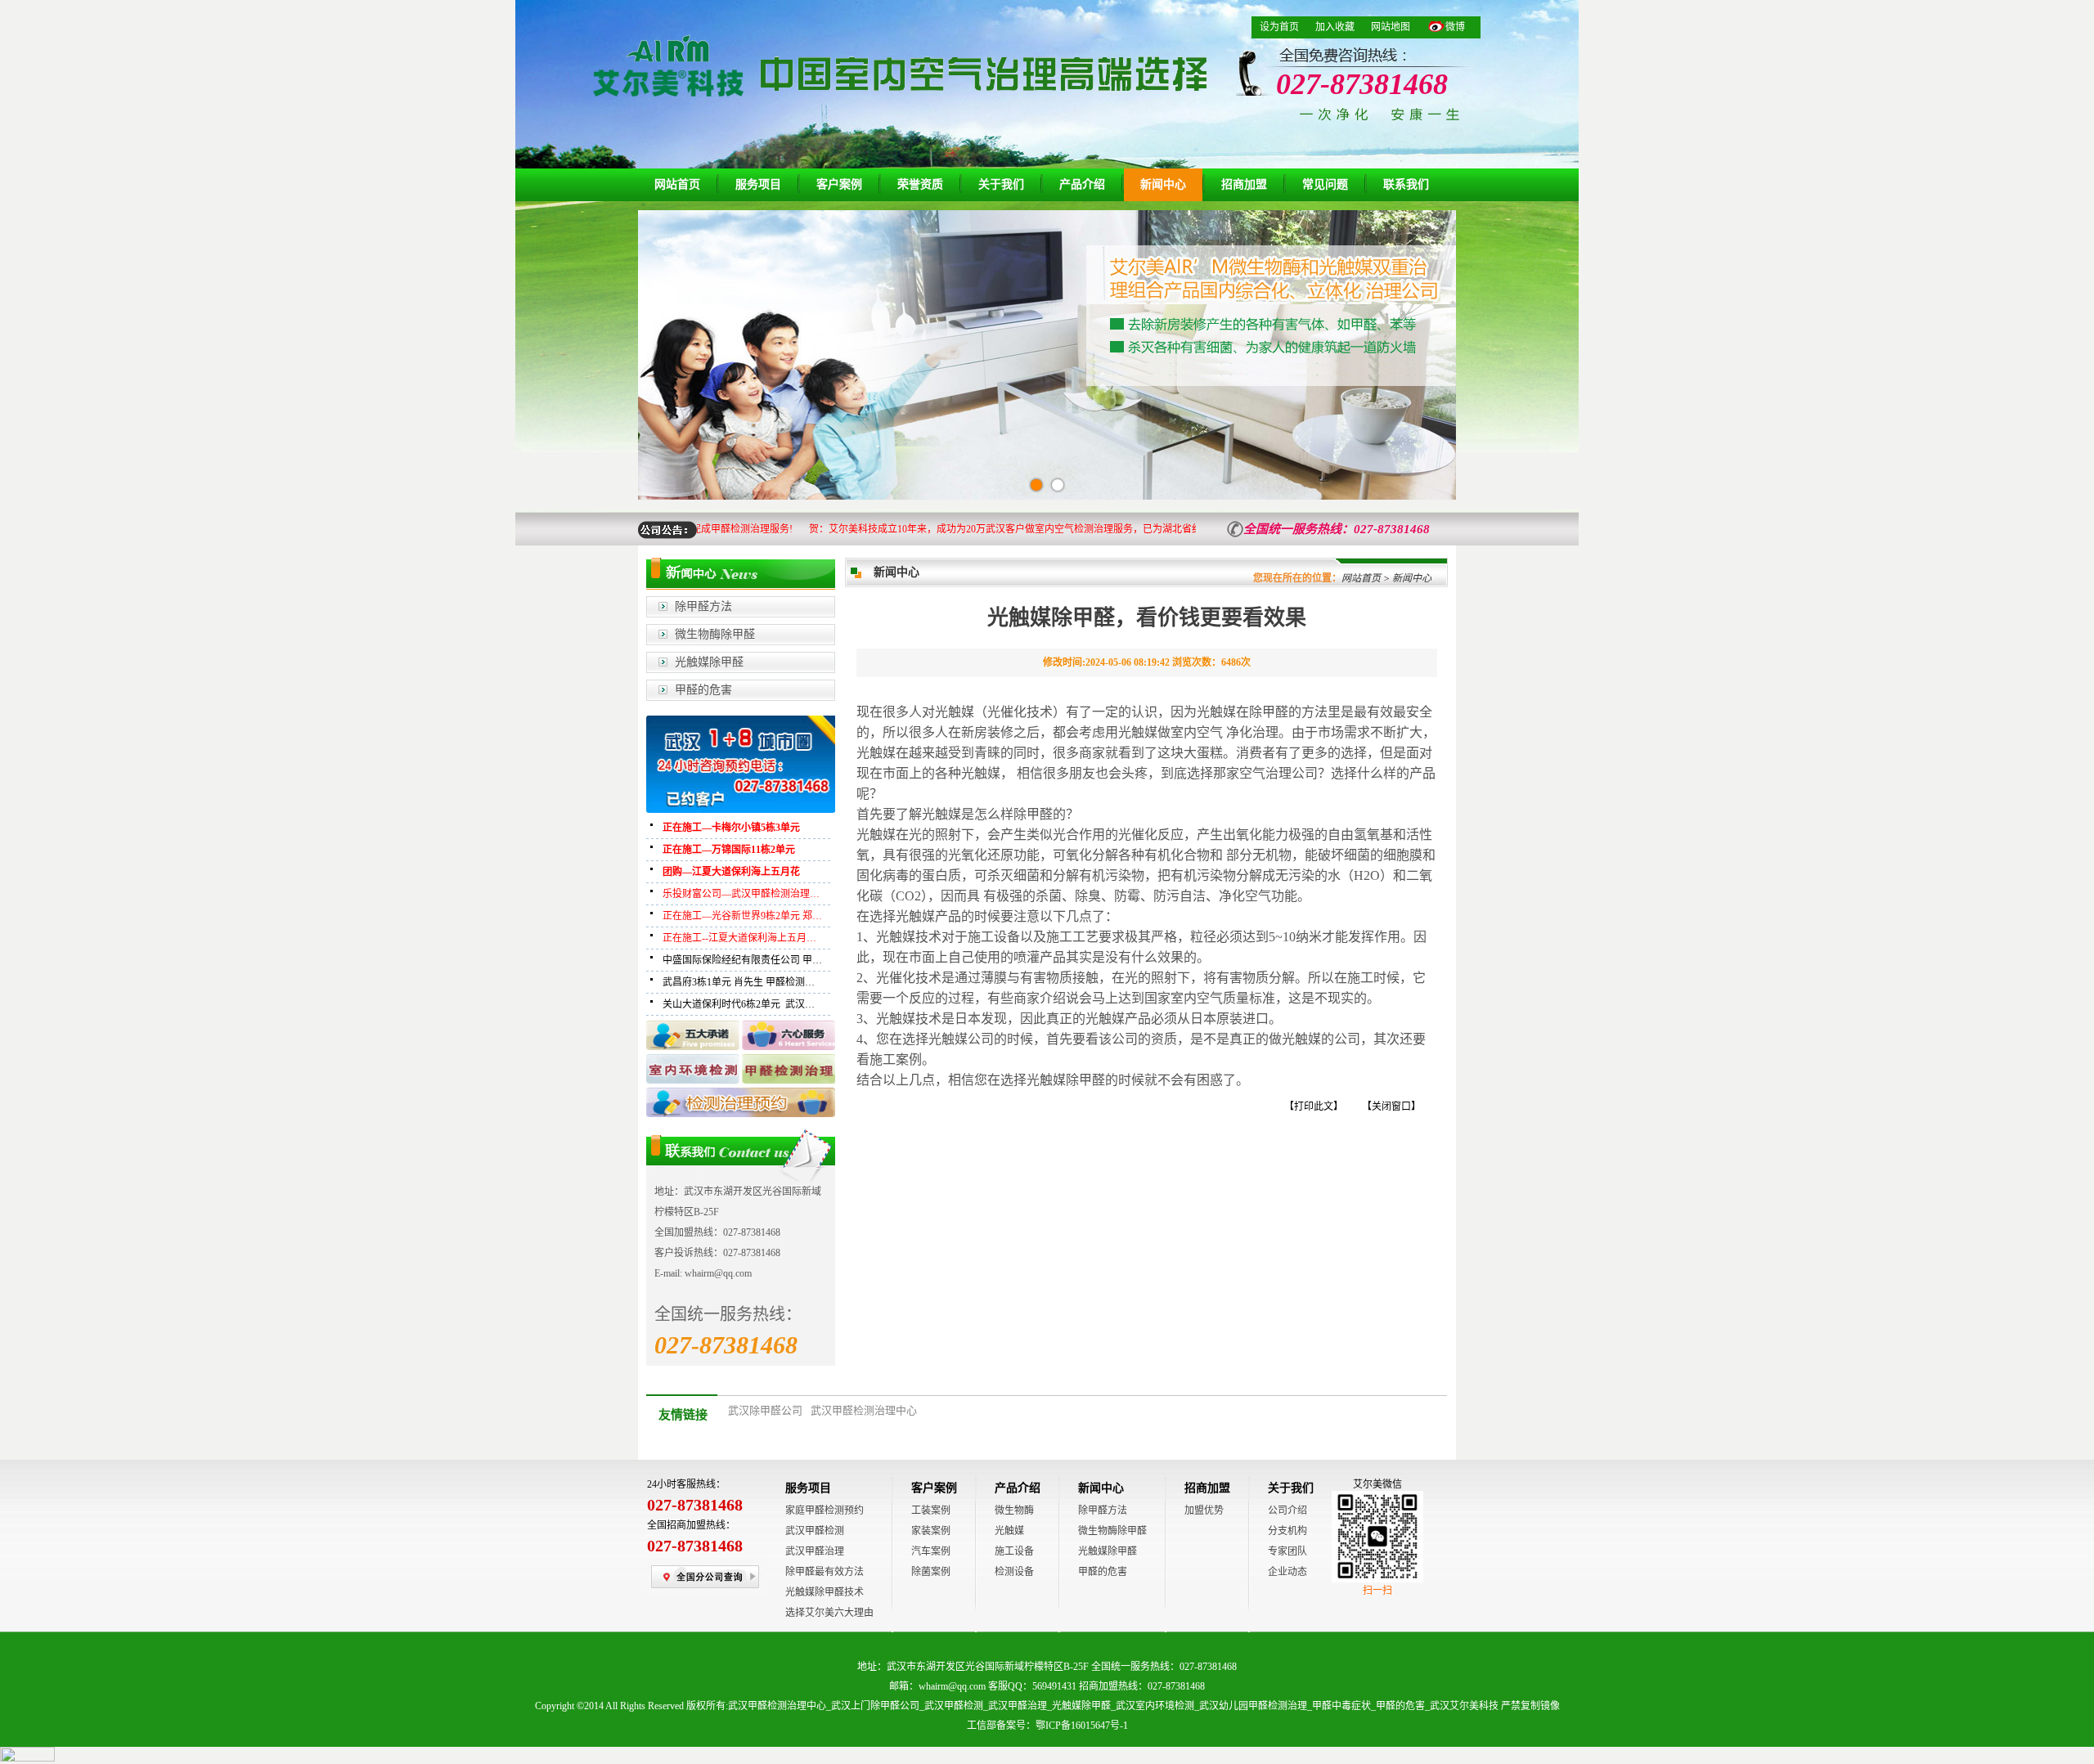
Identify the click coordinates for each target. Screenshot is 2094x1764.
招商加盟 (1244, 184)
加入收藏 (1335, 27)
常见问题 (1325, 184)
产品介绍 (1082, 184)
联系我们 (1406, 184)
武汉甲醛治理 (815, 1551)
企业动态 (1287, 1572)
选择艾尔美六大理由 (829, 1613)
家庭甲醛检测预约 (825, 1510)
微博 (1455, 27)
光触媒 (1009, 1531)
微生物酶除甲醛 (715, 634)
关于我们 (1001, 184)
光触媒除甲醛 (709, 662)
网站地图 (1391, 27)
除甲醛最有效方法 (825, 1572)
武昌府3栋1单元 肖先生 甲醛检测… (739, 982)
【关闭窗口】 (1391, 1106)
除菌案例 (931, 1572)
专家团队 (1287, 1551)
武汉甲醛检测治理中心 (864, 1410)
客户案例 (839, 184)
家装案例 (931, 1531)
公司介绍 (1287, 1510)
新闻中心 (1163, 184)
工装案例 (931, 1510)
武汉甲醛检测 (815, 1531)
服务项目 (758, 184)
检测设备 (1014, 1572)
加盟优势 (1204, 1510)
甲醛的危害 (703, 690)
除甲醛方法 (703, 606)
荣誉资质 (920, 184)
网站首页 (677, 184)
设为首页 (1279, 27)
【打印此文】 (1314, 1106)
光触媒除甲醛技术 (825, 1592)
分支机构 (1287, 1531)
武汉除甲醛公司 (765, 1410)
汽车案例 (931, 1551)
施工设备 (1014, 1551)
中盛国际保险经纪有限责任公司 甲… (742, 960)
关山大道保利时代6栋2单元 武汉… (739, 1004)
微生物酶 (1014, 1510)
